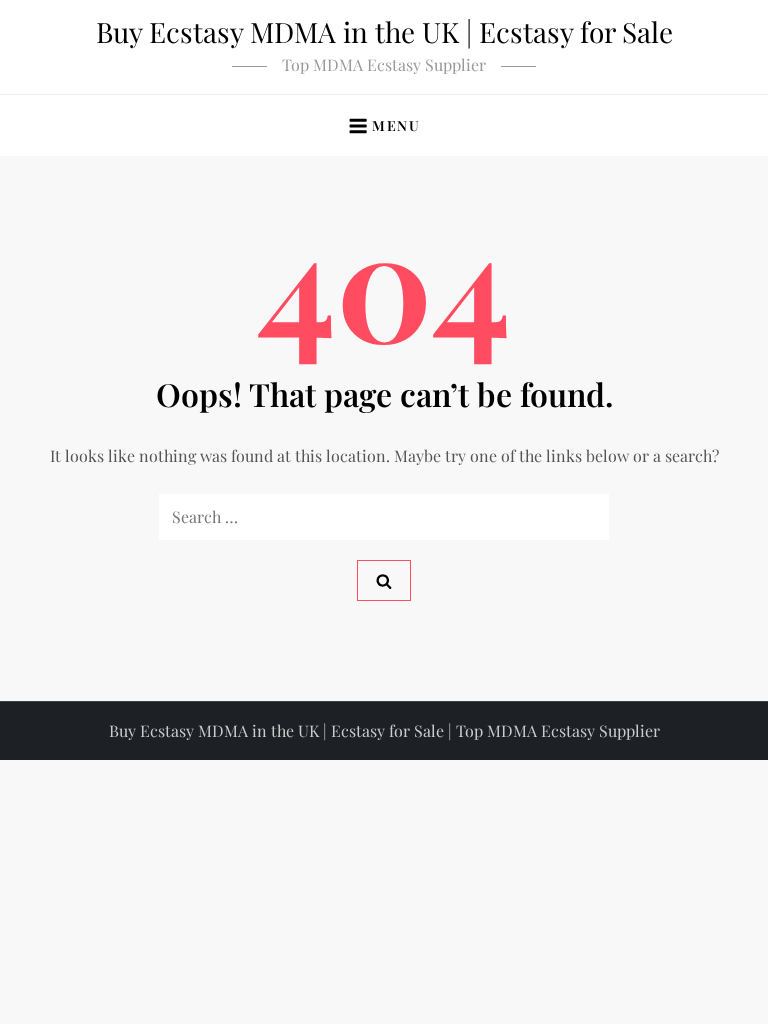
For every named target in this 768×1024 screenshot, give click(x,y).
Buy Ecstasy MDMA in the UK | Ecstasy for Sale (384, 31)
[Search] (384, 580)
